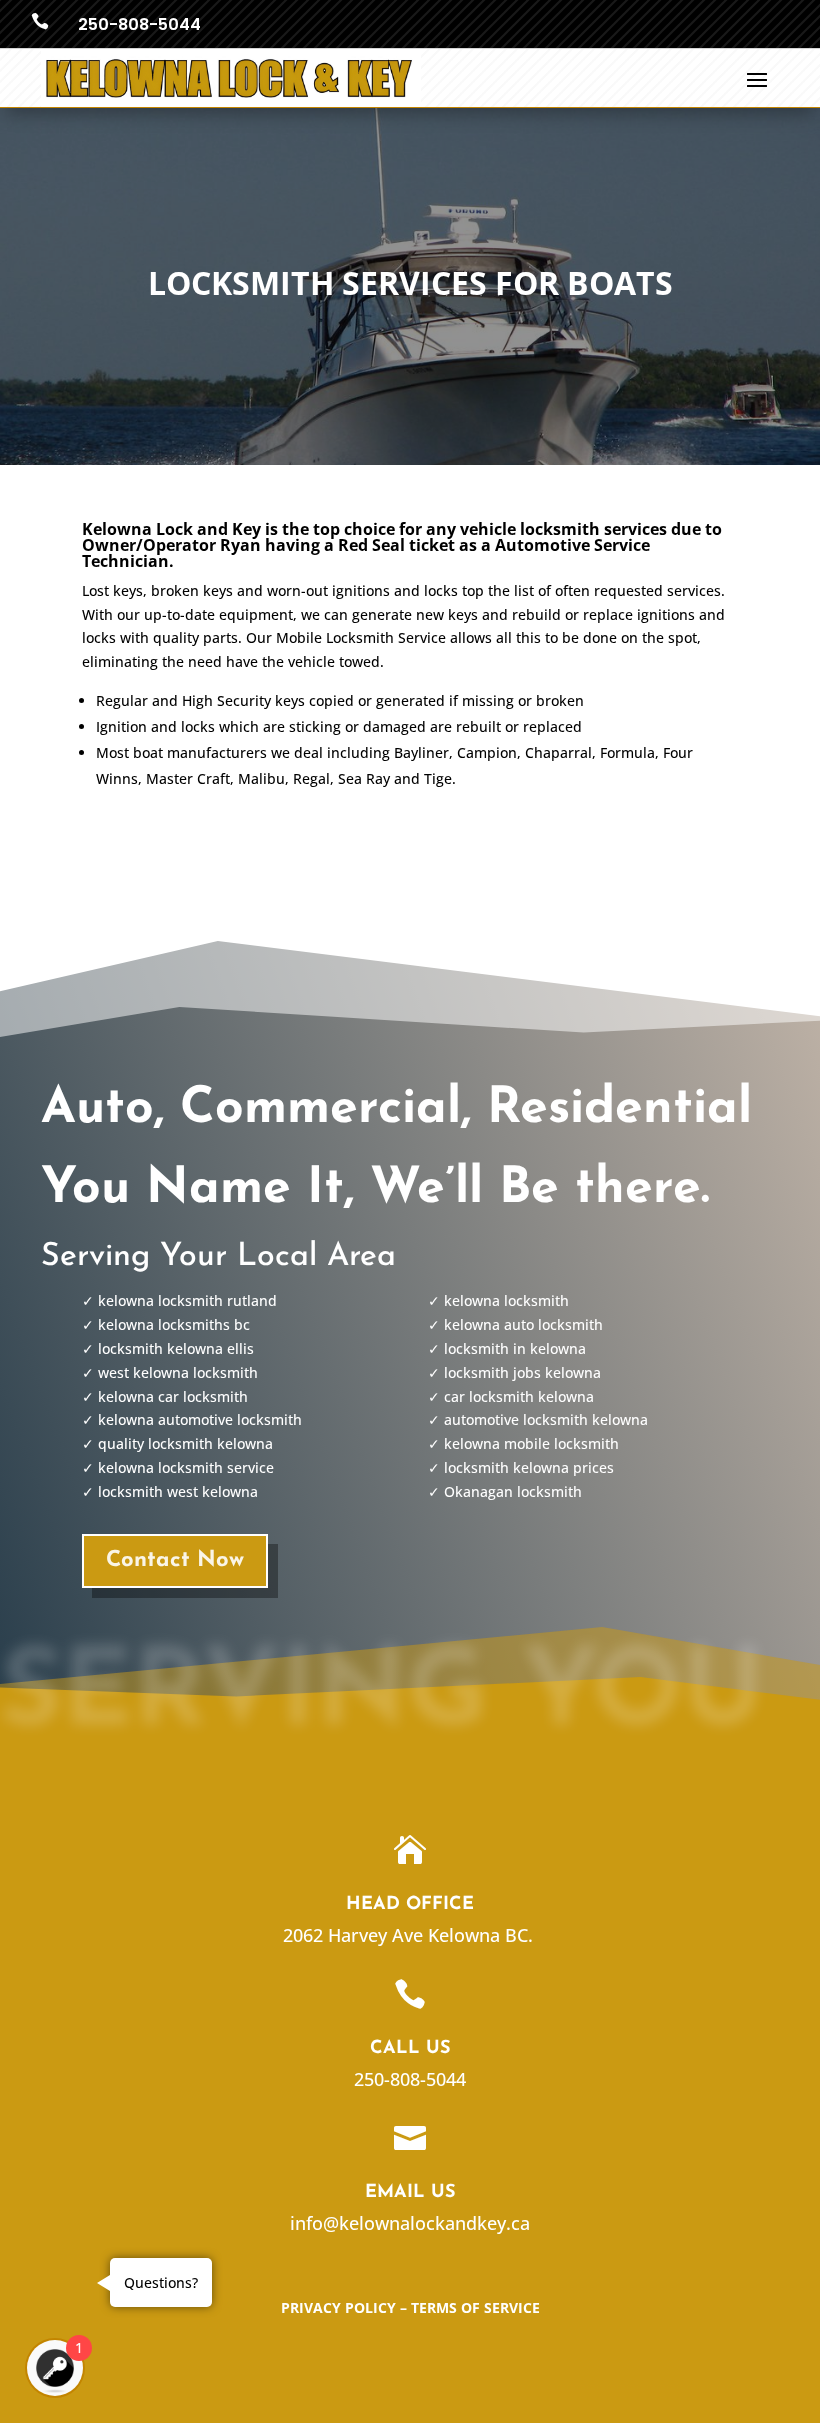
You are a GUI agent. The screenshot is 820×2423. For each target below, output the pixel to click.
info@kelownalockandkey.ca (410, 2223)
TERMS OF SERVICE (475, 2307)
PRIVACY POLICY (338, 2307)
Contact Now (175, 1560)
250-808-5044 (139, 24)
